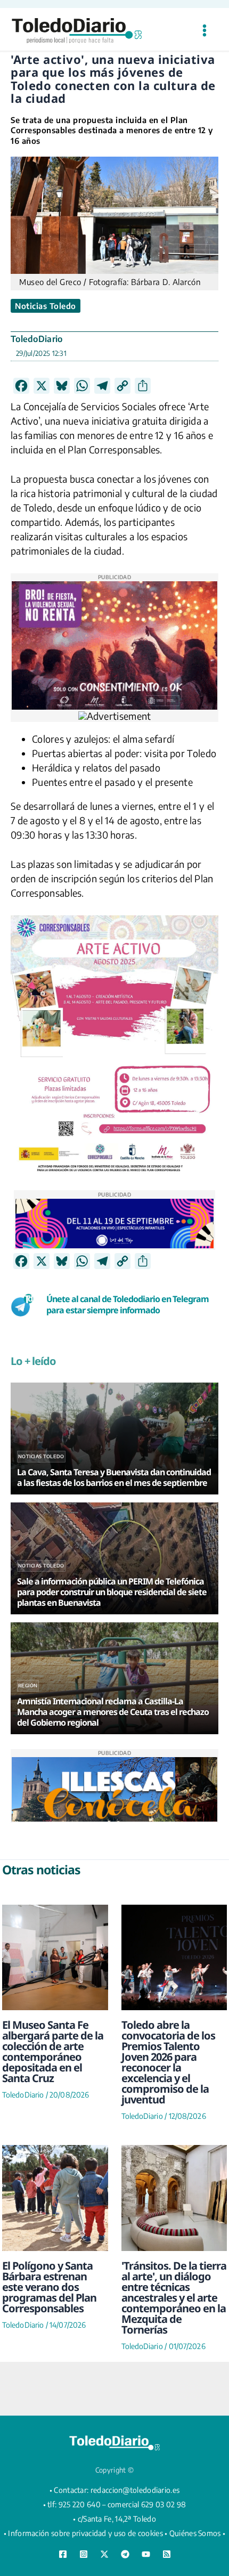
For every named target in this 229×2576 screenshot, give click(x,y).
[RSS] (167, 2554)
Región (28, 1685)
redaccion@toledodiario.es (135, 2490)
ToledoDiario (37, 339)
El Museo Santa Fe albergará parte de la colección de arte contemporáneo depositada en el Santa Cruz (53, 2051)
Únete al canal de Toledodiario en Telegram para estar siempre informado (128, 1305)
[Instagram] (84, 2554)
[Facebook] (63, 2554)
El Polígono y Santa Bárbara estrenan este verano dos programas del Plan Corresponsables (49, 2287)
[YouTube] (146, 2554)
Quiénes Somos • (198, 2533)
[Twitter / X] (104, 2554)
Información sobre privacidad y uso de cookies (85, 2533)
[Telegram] (125, 2554)
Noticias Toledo (46, 306)
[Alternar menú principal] (204, 31)
